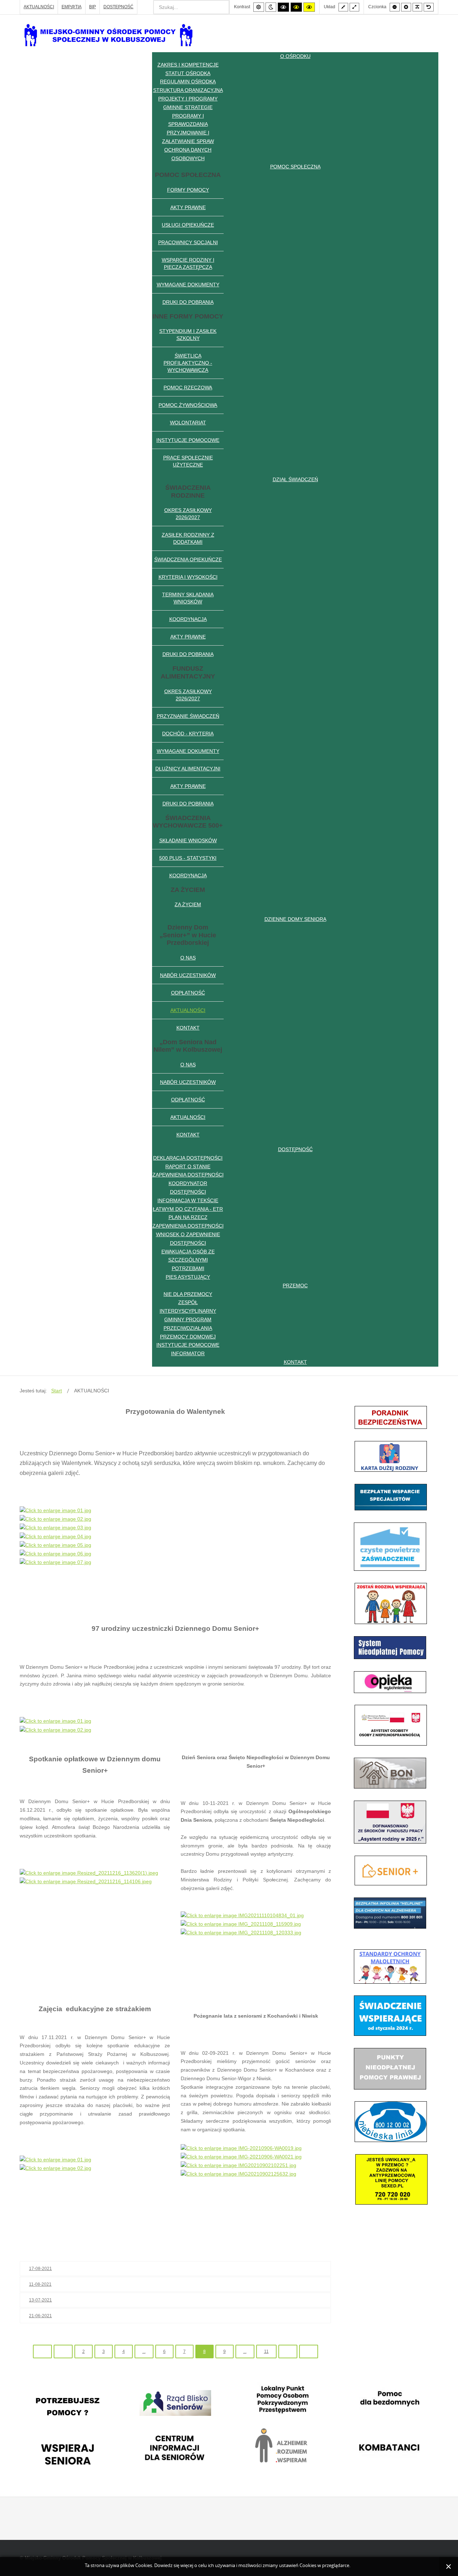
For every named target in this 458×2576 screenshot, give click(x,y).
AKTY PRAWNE (188, 207)
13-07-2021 (40, 2300)
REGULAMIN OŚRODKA (188, 82)
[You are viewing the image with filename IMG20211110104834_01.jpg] (242, 1915)
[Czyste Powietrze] (390, 1546)
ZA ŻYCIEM (188, 904)
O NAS (188, 958)
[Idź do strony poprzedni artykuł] (63, 2352)
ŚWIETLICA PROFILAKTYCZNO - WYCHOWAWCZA (188, 363)
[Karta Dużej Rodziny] (391, 1456)
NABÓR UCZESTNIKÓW (188, 975)
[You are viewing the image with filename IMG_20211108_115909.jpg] (241, 1924)
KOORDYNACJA (188, 619)
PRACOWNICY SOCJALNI (188, 242)
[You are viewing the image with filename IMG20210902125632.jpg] (238, 2174)
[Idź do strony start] (42, 2352)
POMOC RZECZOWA (188, 388)
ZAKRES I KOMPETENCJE (188, 65)
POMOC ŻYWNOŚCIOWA (188, 405)
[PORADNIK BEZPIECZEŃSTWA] (391, 1417)
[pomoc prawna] (390, 2068)
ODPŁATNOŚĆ (188, 993)
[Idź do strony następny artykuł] (288, 2352)
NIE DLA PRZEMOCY (188, 1294)
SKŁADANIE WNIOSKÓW (188, 840)
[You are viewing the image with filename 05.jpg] (55, 1545)
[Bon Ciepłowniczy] (390, 1773)
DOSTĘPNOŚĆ (118, 7)
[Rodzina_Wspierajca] (391, 1603)
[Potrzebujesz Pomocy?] (68, 2407)
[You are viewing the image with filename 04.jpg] (55, 1536)
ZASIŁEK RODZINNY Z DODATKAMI (188, 538)
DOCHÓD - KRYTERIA (188, 734)
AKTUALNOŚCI (39, 7)
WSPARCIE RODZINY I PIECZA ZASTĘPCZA (188, 263)
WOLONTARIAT (188, 423)
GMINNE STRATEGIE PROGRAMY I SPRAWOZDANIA (188, 116)
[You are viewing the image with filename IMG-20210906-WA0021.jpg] (241, 2157)
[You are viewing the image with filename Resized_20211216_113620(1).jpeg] (89, 1872)
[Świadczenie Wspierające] (390, 2015)
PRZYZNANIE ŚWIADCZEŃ (188, 716)
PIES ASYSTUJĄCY (188, 1277)
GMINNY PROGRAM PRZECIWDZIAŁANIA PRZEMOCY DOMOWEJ (188, 1328)
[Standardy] (390, 1966)
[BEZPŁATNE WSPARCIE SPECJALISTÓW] (391, 1497)
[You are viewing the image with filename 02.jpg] (55, 1519)
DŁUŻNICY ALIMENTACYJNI (188, 769)
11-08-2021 (40, 2284)
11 (266, 2352)
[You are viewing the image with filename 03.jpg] (55, 1528)
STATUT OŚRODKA (188, 73)
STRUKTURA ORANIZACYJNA (188, 90)
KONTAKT (188, 1028)
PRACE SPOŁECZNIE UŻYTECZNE (188, 461)
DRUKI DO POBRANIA (188, 302)
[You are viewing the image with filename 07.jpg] (55, 1562)
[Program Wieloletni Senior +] (391, 1870)
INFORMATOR (188, 1353)
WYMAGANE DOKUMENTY (188, 285)
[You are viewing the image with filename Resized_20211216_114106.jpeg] (86, 1881)
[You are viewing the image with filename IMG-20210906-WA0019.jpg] (241, 2148)
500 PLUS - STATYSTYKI (188, 858)
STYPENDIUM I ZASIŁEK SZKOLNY (188, 335)
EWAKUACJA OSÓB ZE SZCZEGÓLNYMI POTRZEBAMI (188, 1260)
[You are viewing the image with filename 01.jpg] (55, 1510)
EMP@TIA (72, 7)
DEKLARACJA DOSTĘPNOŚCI (188, 1158)
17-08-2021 (40, 2269)
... (144, 2352)
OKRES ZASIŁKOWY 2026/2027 (188, 514)
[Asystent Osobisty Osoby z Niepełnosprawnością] (391, 1725)
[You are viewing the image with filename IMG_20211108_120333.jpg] (241, 1933)
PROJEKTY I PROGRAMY (188, 99)
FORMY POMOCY (188, 190)
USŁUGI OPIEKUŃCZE (188, 225)
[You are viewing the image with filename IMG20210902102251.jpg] (238, 2165)
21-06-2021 (40, 2316)
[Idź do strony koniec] (309, 2352)
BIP (92, 7)
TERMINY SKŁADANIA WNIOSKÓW (188, 598)
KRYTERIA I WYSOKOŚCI (188, 577)
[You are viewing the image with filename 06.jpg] (55, 1554)
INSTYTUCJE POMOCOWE (188, 440)
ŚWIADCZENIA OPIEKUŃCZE (188, 559)
